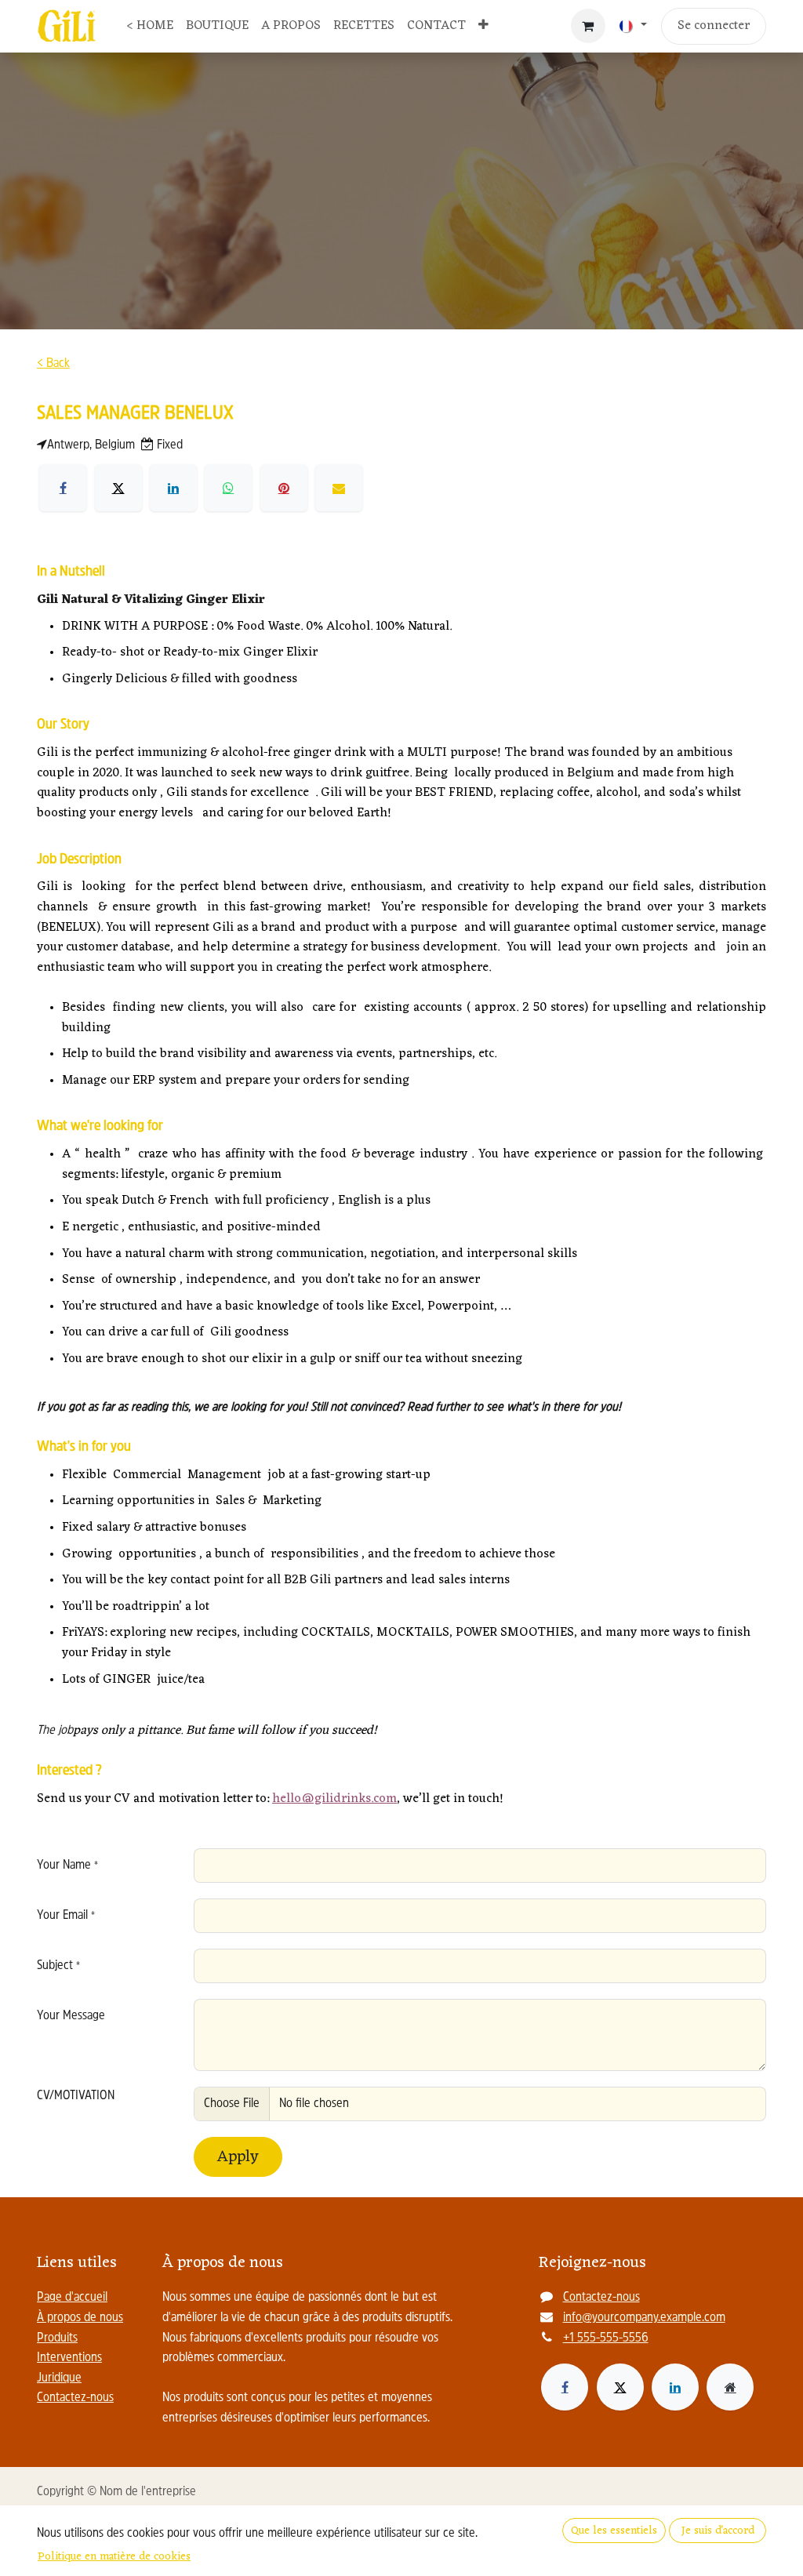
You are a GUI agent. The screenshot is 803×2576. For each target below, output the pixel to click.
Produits (57, 2338)
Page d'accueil (72, 2298)
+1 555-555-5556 (606, 2338)
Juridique (59, 2378)
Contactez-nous (75, 2398)
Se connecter (714, 26)
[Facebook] (565, 2387)
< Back (53, 364)
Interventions (69, 2358)
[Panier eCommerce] (588, 26)
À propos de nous (80, 2318)
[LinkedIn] (675, 2387)
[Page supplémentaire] (730, 2387)
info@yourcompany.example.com (644, 2318)
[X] (620, 2387)
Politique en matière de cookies (114, 2557)
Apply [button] (238, 2157)
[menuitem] (150, 27)
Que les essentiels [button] (614, 2531)
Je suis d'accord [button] (718, 2531)
